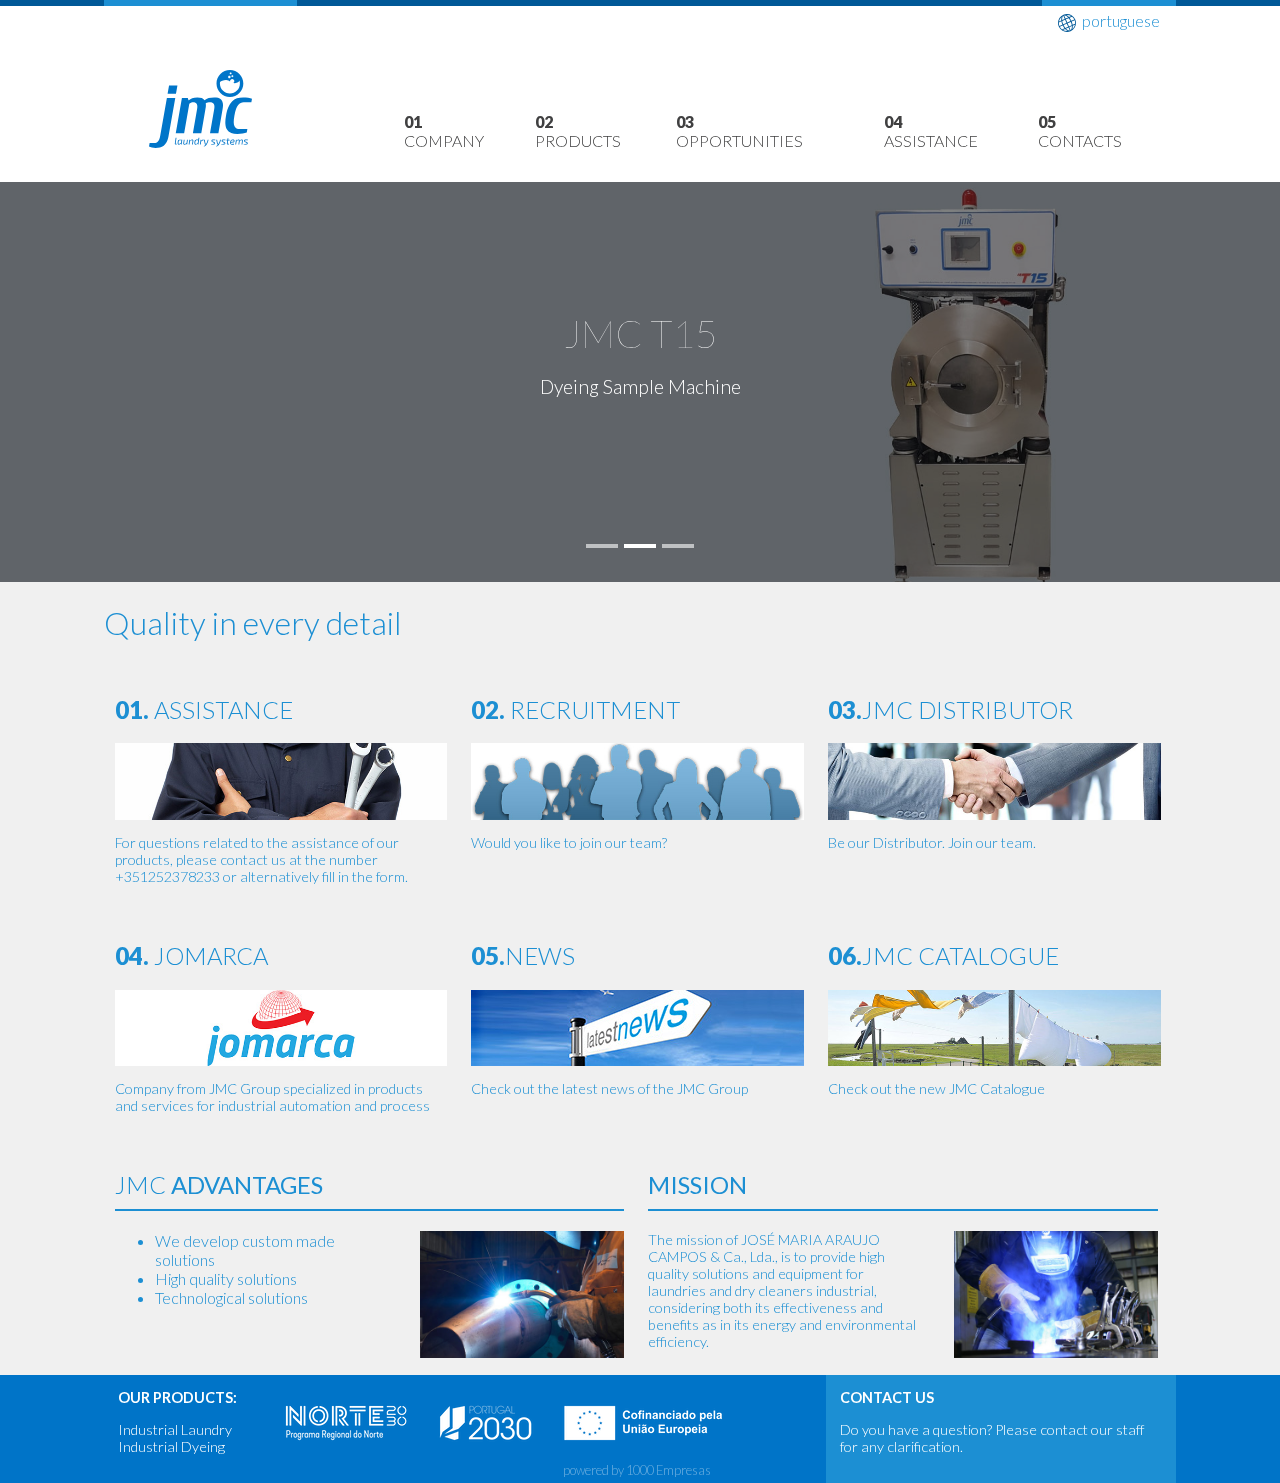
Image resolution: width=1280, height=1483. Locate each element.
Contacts (1080, 131)
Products (578, 131)
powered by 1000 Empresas (637, 1470)
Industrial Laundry (175, 1429)
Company (444, 131)
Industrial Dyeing (171, 1446)
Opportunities (739, 131)
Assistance (931, 131)
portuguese (1121, 20)
